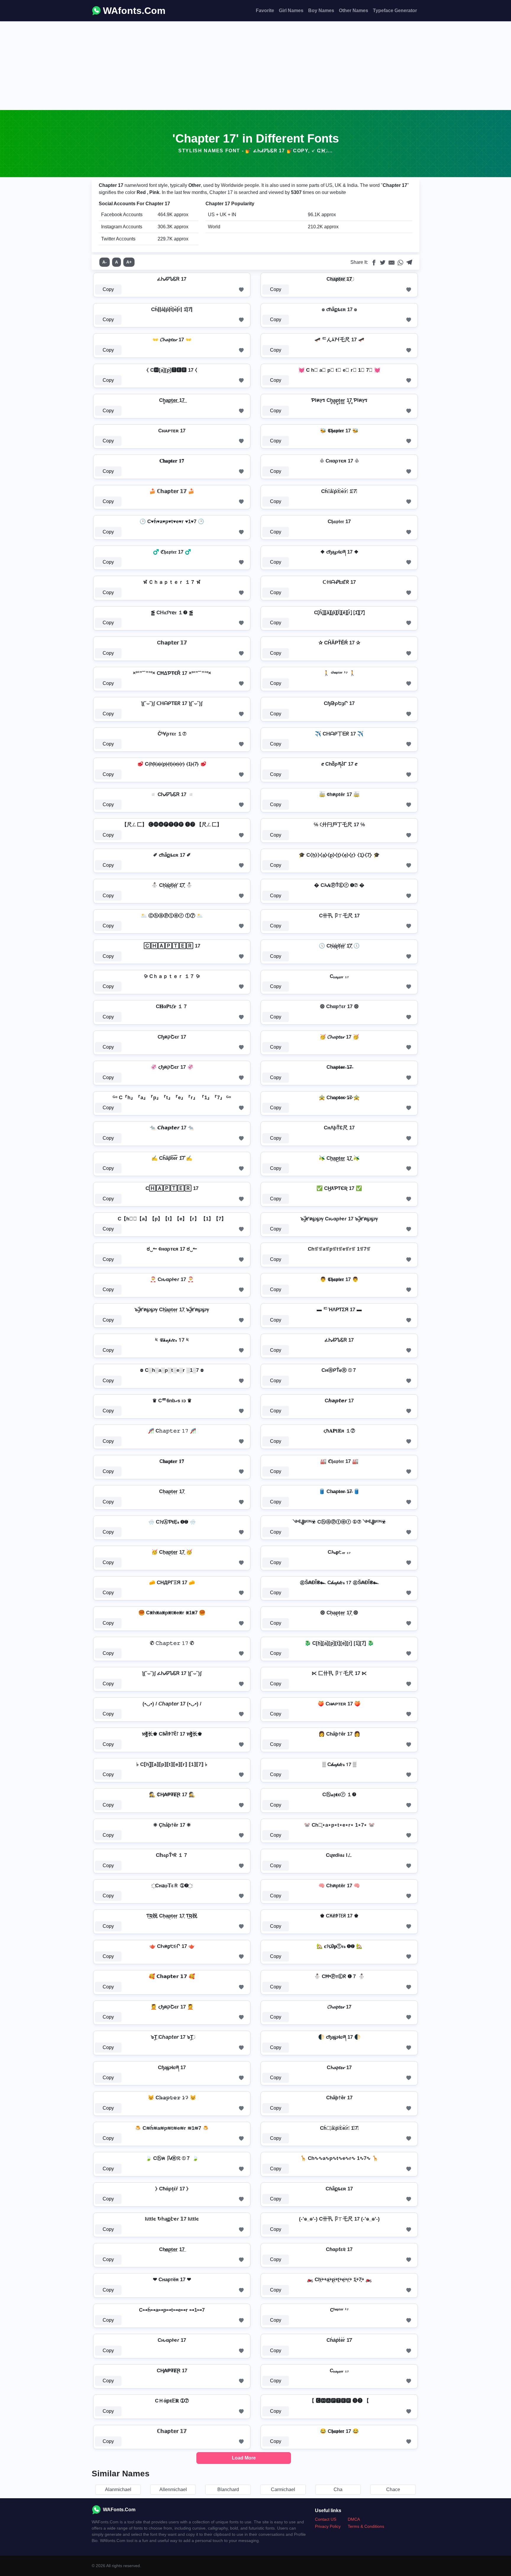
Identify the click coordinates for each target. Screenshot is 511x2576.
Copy (108, 289)
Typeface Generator (395, 10)
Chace (393, 2490)
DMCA (354, 2519)
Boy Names (321, 10)
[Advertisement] (256, 66)
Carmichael (283, 2490)
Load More (244, 2458)
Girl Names (291, 10)
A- (105, 262)
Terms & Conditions (366, 2526)
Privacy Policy (328, 2526)
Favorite (265, 10)
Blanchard (228, 2490)
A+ (129, 262)
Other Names (354, 10)
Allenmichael (173, 2490)
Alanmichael (118, 2490)
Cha (338, 2490)
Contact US (326, 2519)
